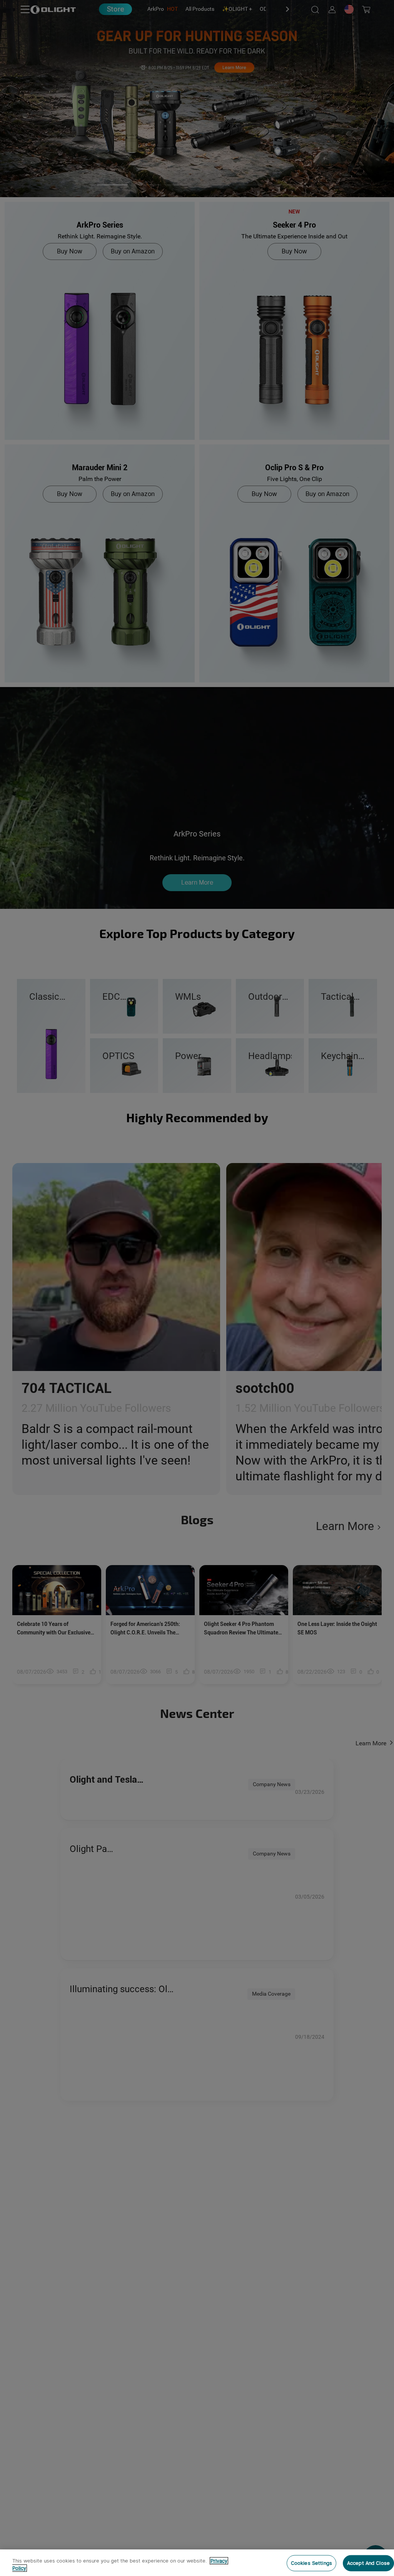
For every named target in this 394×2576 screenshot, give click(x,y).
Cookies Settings (311, 2563)
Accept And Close (368, 2563)
